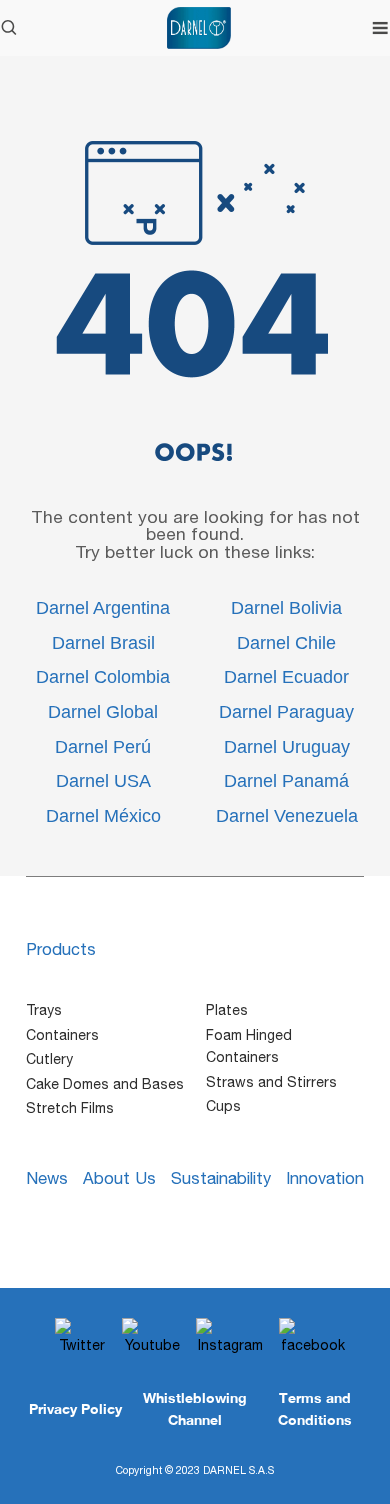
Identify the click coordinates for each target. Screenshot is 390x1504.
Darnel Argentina (103, 608)
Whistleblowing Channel (195, 1408)
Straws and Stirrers (271, 1082)
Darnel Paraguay (286, 712)
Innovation (325, 1178)
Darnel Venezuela (287, 816)
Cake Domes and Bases (105, 1084)
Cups (223, 1106)
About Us (119, 1178)
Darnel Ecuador (286, 677)
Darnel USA (103, 781)
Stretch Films (70, 1108)
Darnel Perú (103, 747)
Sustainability (221, 1178)
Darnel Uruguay (287, 747)
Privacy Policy (75, 1408)
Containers (62, 1035)
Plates (227, 1010)
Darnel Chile (286, 643)
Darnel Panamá (286, 781)
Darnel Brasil (103, 643)
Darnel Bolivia (286, 608)
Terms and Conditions (315, 1408)
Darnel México (103, 816)
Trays (44, 1010)
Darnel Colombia (103, 677)
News (47, 1178)
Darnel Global (103, 712)
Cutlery (49, 1059)
